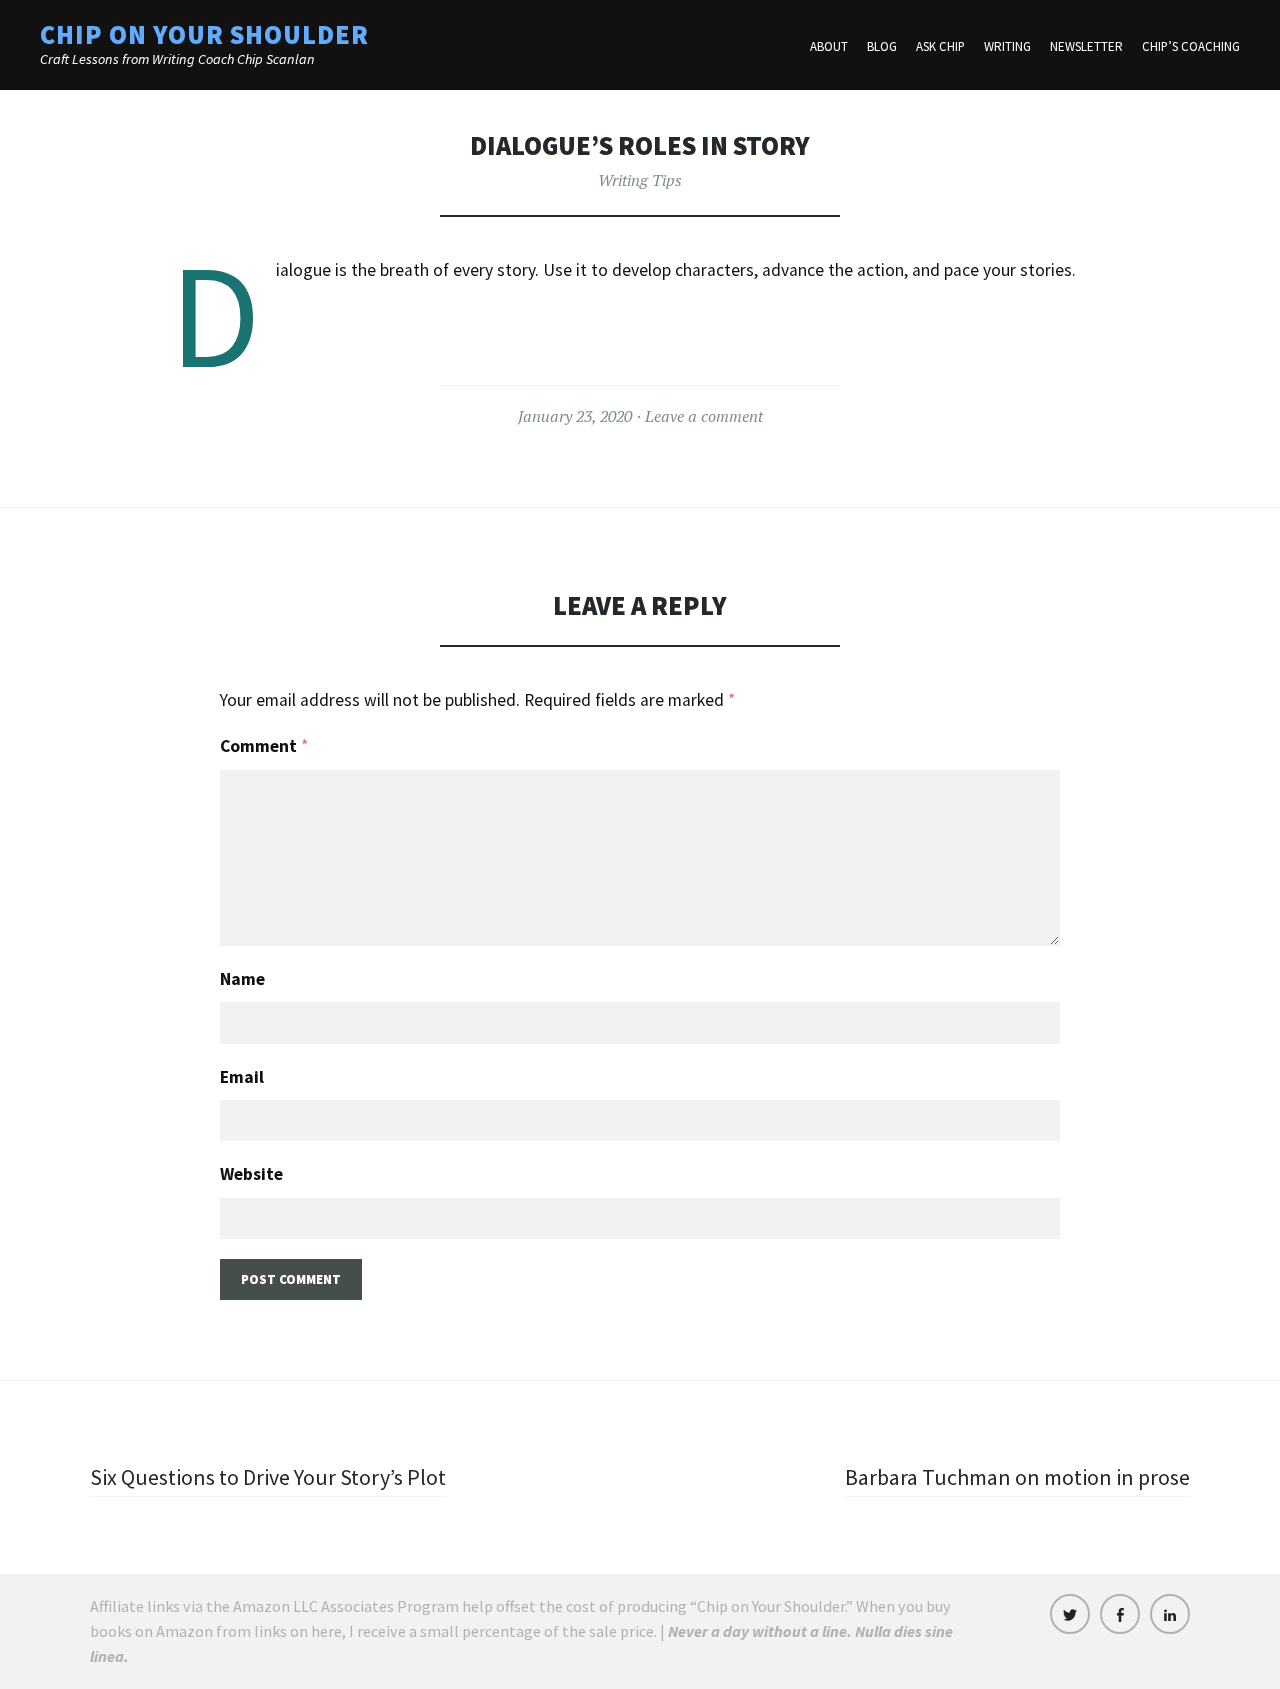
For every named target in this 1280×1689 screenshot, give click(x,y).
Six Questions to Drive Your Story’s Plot (268, 1477)
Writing (1007, 47)
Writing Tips (640, 180)
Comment (264, 746)
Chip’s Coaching (1191, 47)
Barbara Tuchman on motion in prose (1017, 1477)
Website (251, 1174)
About (829, 47)
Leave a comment (704, 416)
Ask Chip (940, 47)
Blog (882, 47)
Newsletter (1086, 47)
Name (242, 979)
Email (242, 1077)
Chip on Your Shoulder (204, 34)
